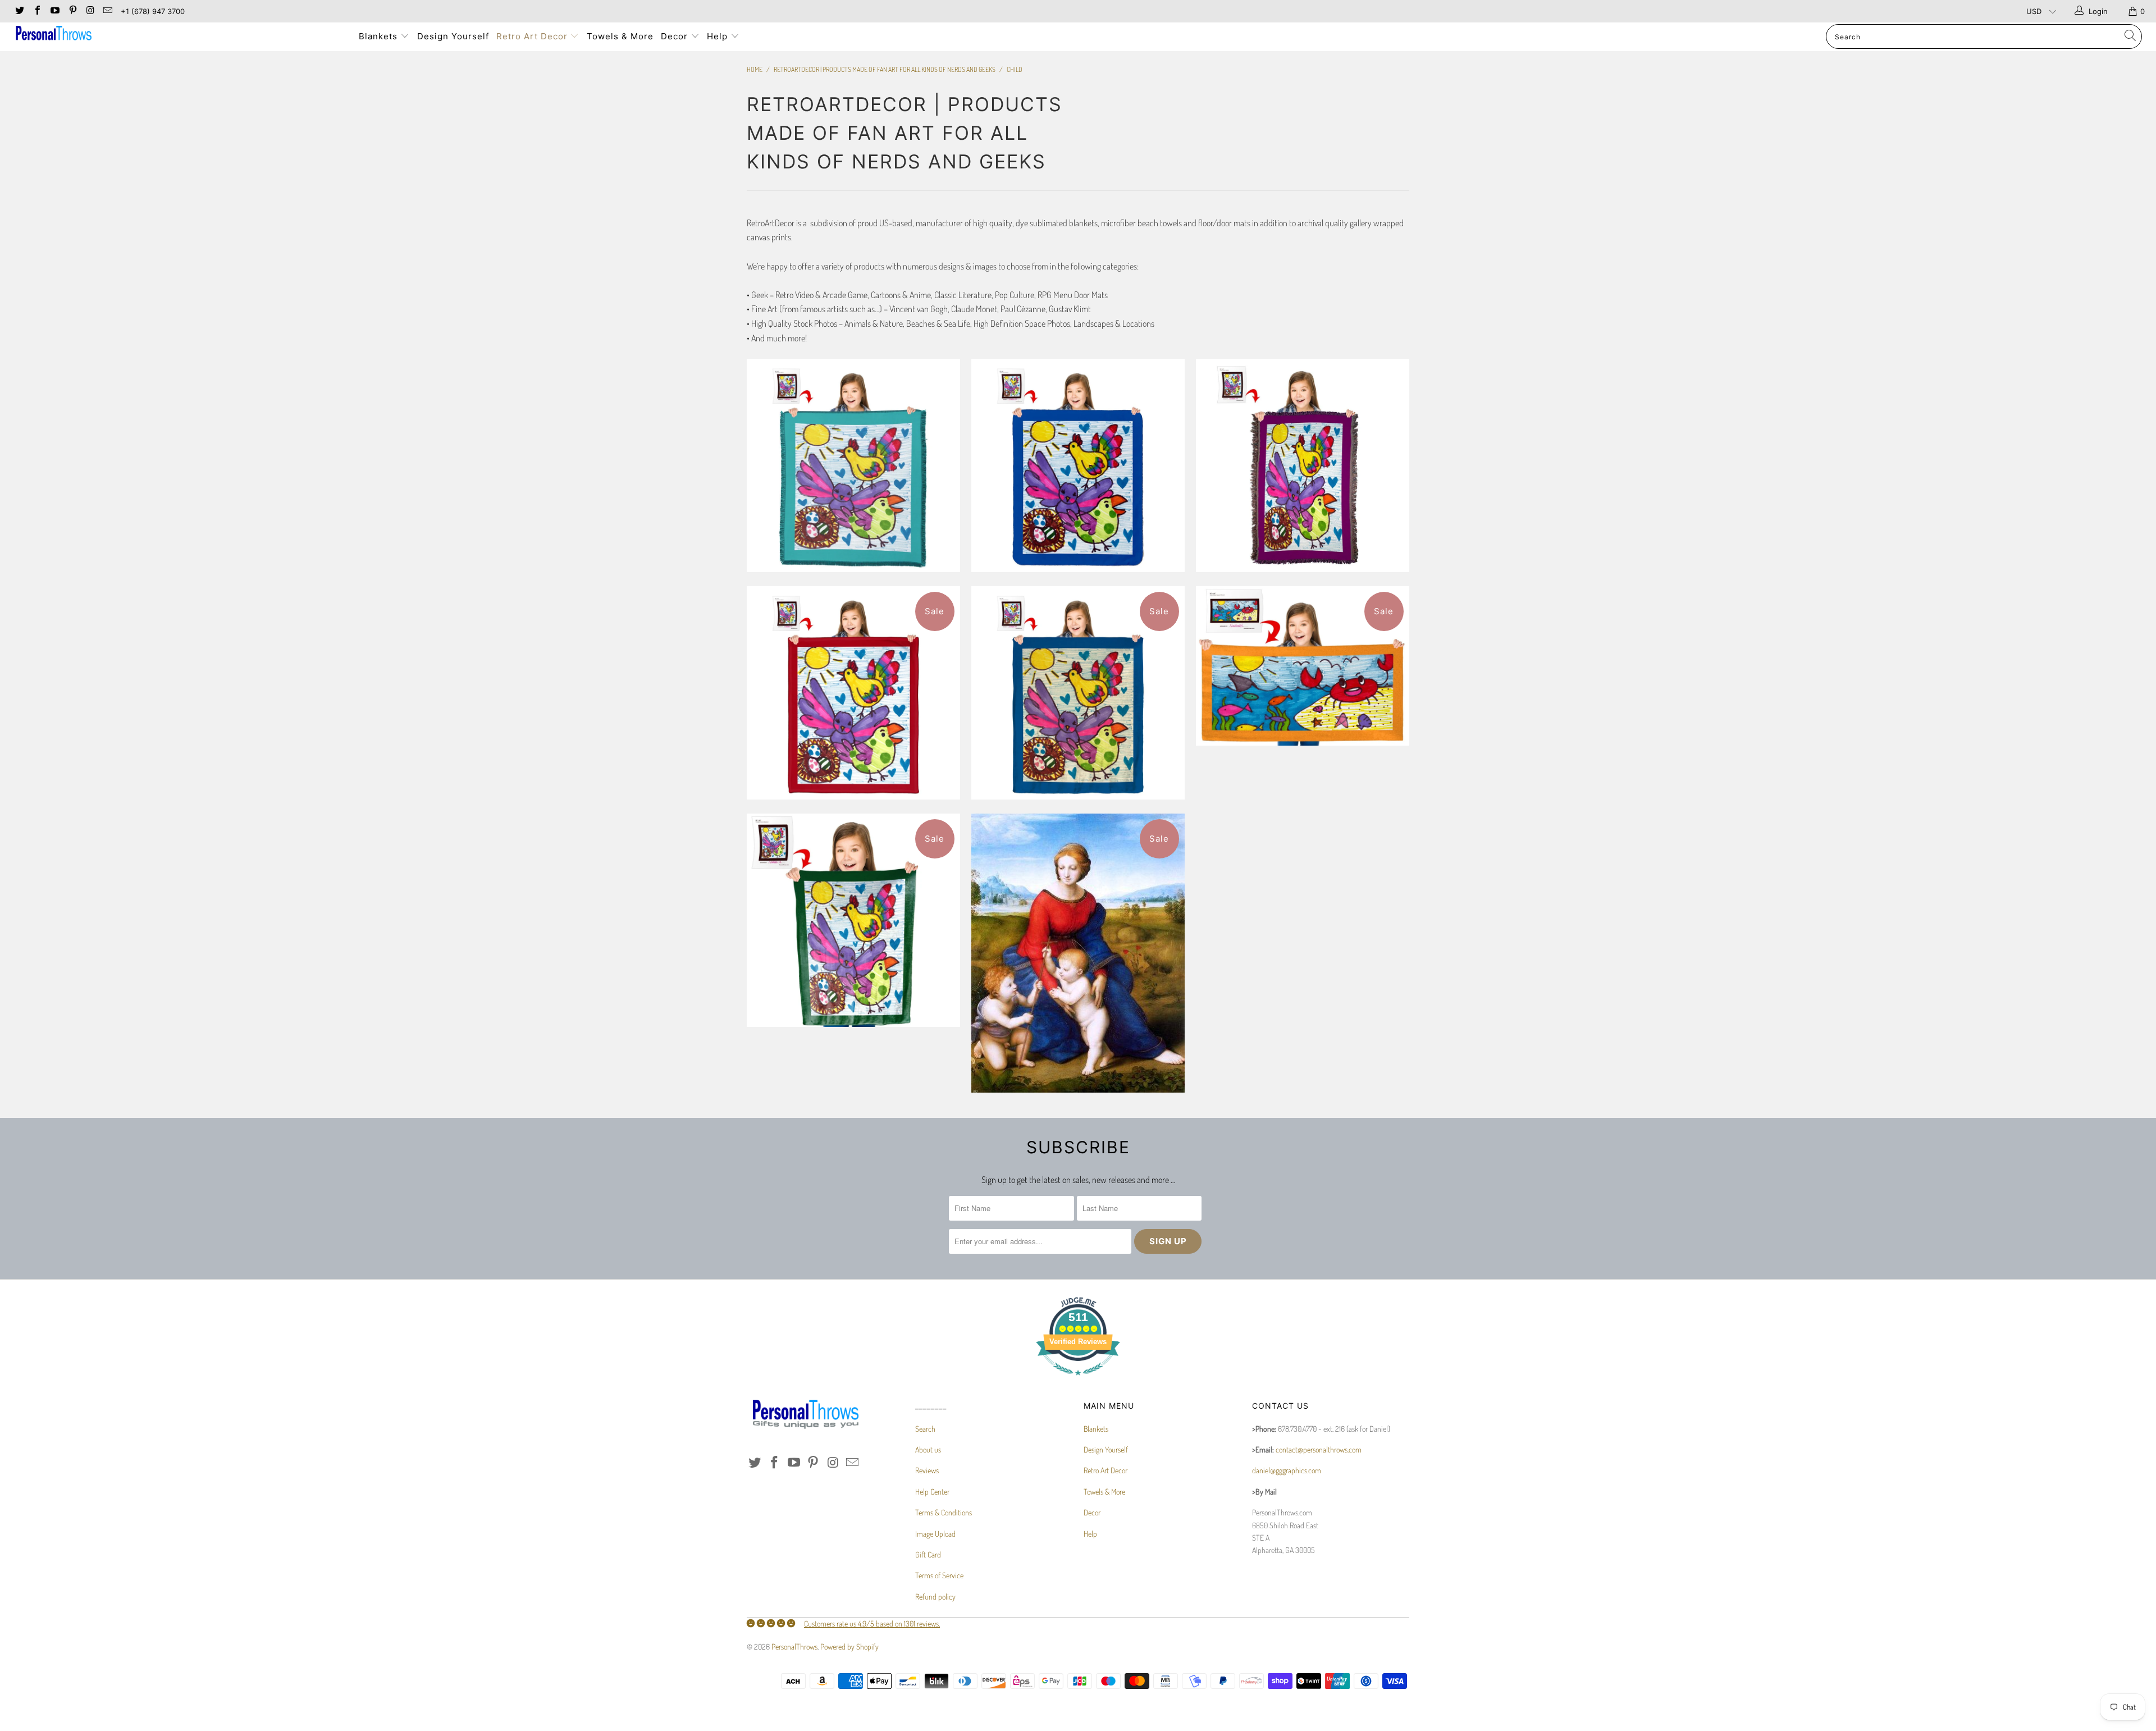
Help (719, 36)
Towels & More (620, 36)
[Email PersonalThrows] (107, 11)
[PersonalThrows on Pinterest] (72, 11)
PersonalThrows (794, 1646)
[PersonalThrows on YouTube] (54, 11)
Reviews (927, 1470)
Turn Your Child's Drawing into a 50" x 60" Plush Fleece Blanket (1078, 693)
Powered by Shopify (849, 1646)
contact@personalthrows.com (1319, 1449)
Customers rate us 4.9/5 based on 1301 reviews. (872, 1623)
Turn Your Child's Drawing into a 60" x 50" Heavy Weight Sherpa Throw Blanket (1078, 465)
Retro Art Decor (533, 36)
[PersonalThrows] (178, 35)
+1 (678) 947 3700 (153, 11)
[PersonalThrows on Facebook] (36, 11)
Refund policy (935, 1597)
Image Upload (935, 1534)
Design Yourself (453, 36)
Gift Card (928, 1554)
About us (928, 1449)
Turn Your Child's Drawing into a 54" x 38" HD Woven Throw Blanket (1303, 465)
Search (925, 1429)
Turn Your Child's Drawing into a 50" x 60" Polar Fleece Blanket (853, 693)
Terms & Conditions (944, 1512)
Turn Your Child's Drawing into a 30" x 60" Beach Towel (1303, 666)
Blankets (380, 36)
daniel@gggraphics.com (1287, 1470)
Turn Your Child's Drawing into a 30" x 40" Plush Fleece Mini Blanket (853, 920)
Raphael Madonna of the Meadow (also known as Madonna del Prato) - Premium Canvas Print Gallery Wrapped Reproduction (1078, 953)
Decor (676, 36)
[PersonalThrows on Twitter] (19, 11)
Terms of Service (939, 1575)
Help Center (932, 1492)
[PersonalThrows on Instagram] (90, 11)
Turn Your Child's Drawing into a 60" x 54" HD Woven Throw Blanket (853, 465)
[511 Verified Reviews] (1078, 1381)
